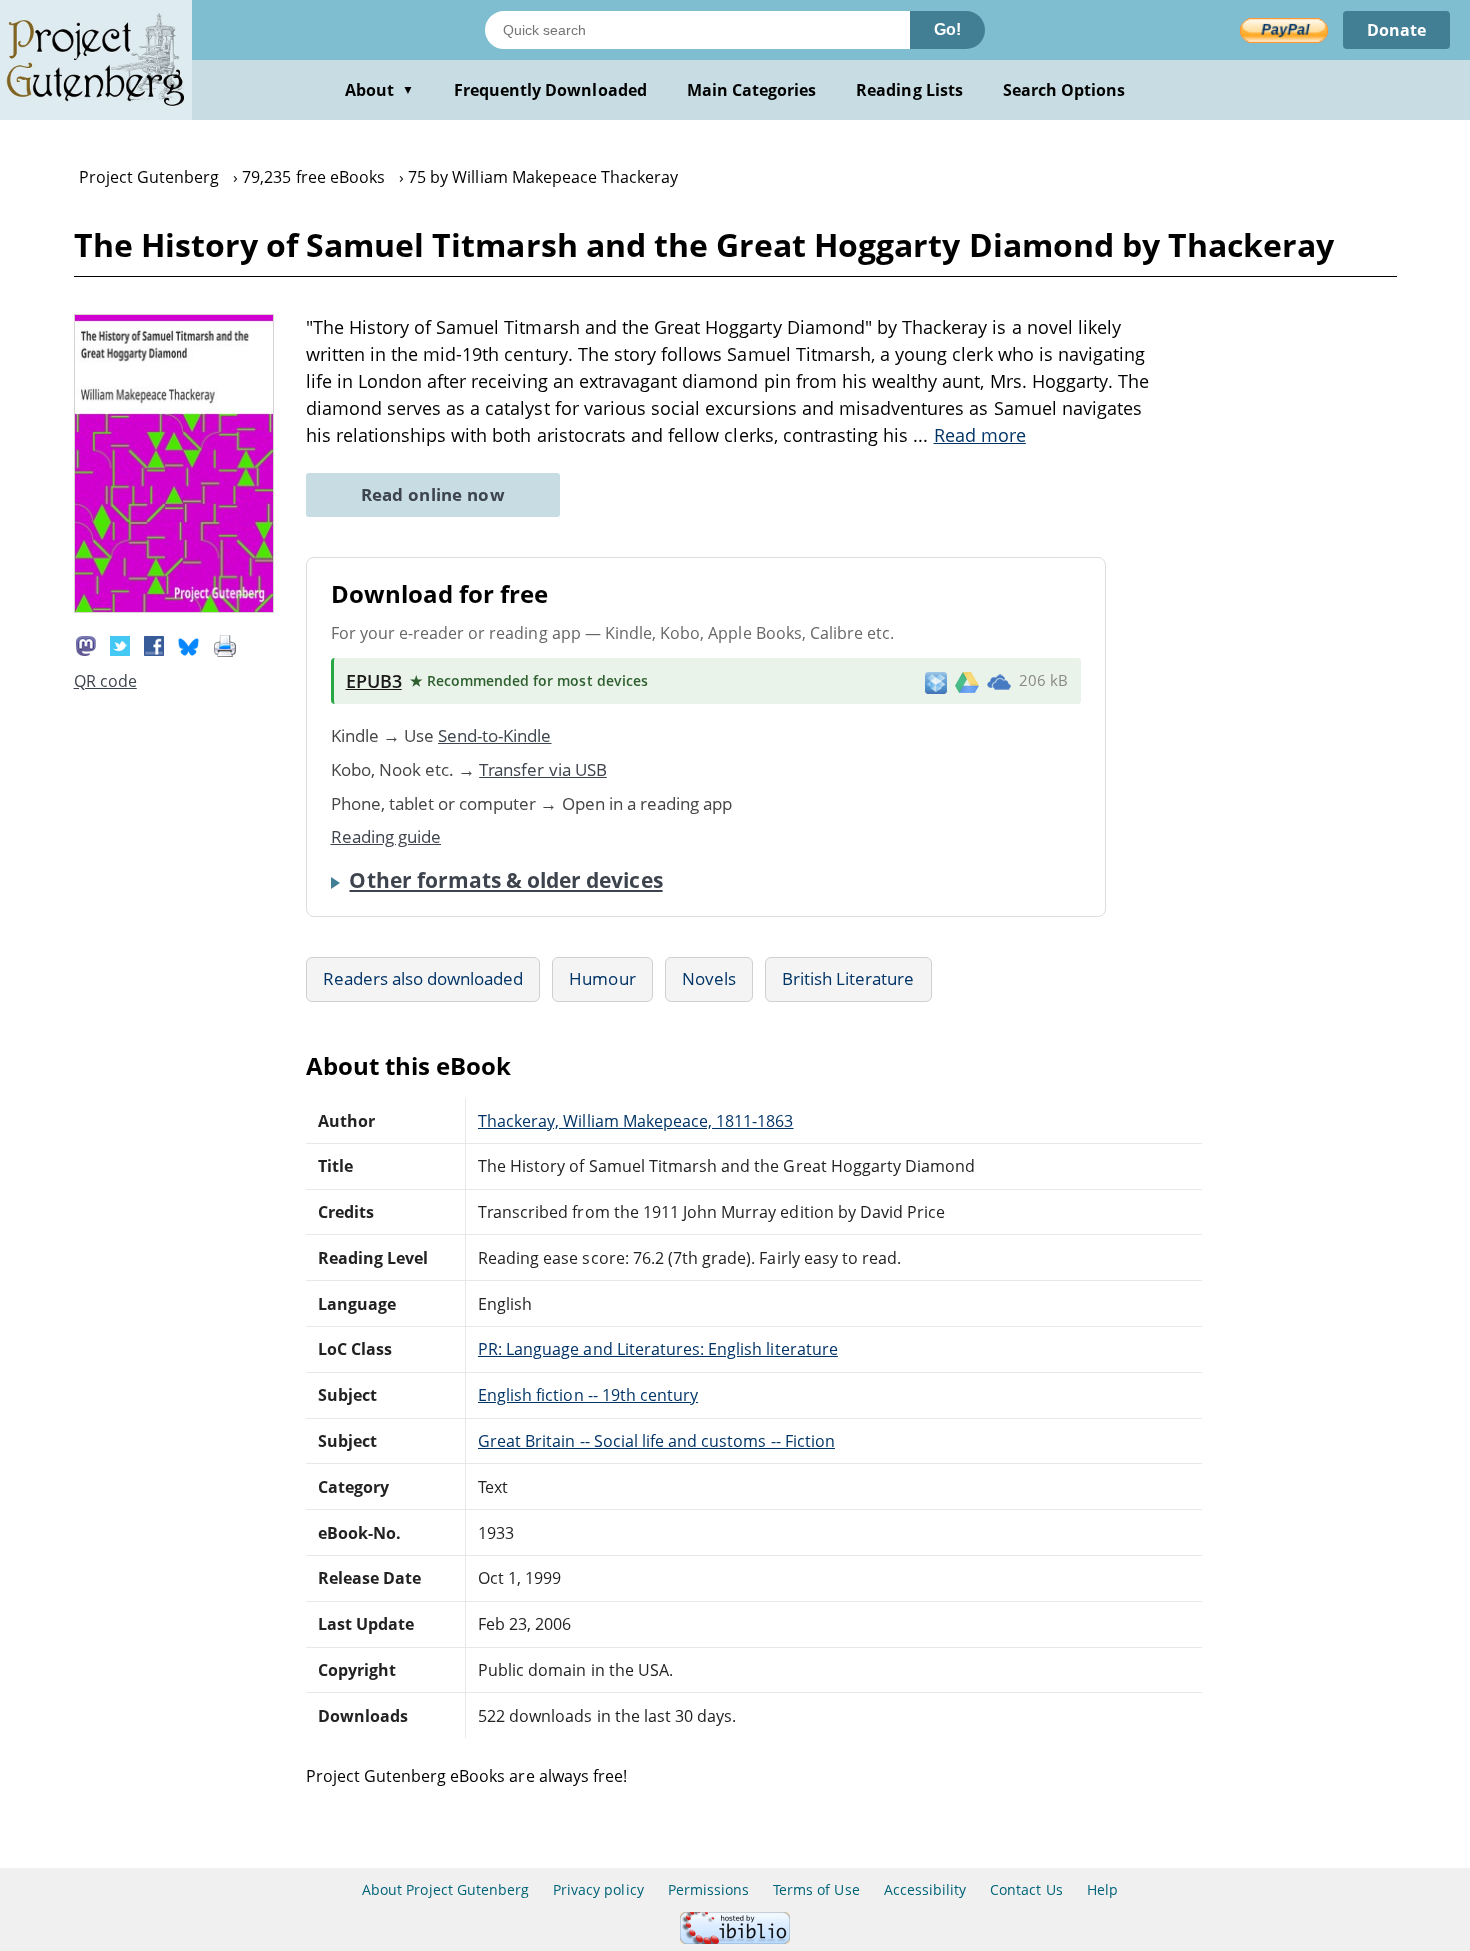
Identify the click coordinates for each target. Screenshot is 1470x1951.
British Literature (848, 978)
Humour (602, 978)
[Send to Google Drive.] (967, 681)
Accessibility (925, 1889)
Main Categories (752, 90)
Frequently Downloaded (550, 90)
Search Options (1064, 90)
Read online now (433, 494)
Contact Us (1026, 1889)
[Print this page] (225, 644)
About (379, 90)
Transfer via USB (543, 769)
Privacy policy (598, 1889)
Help (1102, 1889)
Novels (709, 978)
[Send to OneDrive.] (999, 681)
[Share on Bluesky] (189, 644)
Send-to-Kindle (495, 735)
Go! (947, 29)
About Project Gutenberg (445, 1889)
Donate (1396, 30)
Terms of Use (816, 1889)
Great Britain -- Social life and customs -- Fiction (656, 1441)
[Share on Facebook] (154, 644)
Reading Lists (909, 90)
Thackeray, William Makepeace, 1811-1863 (635, 1121)
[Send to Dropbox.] (936, 681)
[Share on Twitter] (120, 644)
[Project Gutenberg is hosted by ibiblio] (735, 1938)
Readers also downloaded (423, 978)
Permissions (708, 1889)
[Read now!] (174, 607)
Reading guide (386, 836)
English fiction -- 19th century (588, 1395)
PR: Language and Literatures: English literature (658, 1349)
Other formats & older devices (505, 880)
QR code (105, 681)
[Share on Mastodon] (86, 644)
